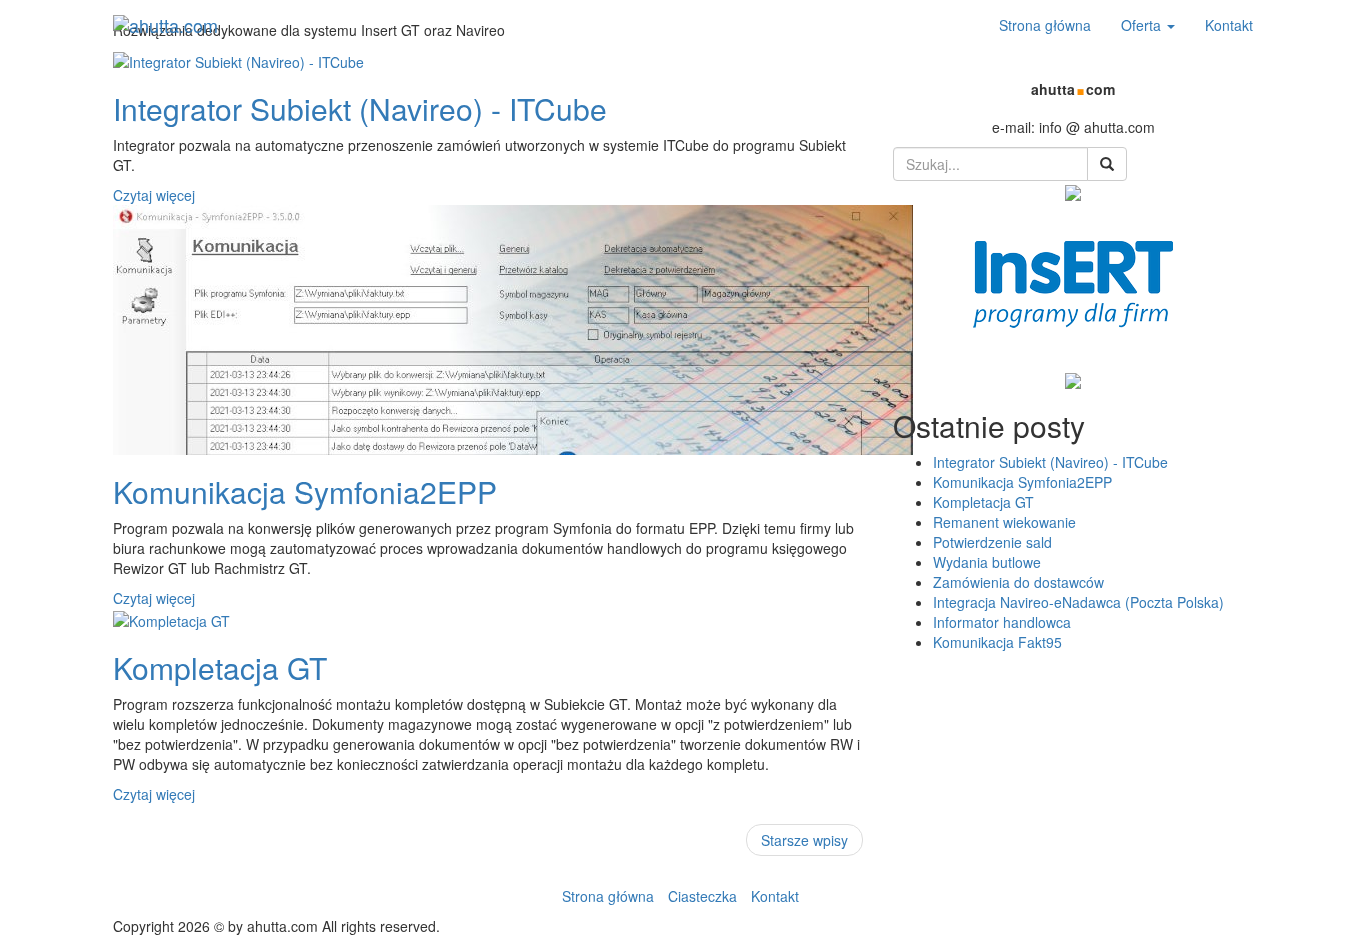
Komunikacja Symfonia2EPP (1022, 482)
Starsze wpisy (804, 840)
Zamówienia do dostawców (1018, 582)
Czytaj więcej (154, 195)
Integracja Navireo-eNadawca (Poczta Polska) (1078, 602)
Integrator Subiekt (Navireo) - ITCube (1050, 462)
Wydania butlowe (987, 562)
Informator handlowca (1002, 622)
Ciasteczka (702, 896)
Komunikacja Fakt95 (997, 642)
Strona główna (1045, 25)
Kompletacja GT (983, 502)
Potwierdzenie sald (992, 542)
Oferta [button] (1143, 25)
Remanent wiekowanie (1004, 522)
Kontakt (1229, 25)
